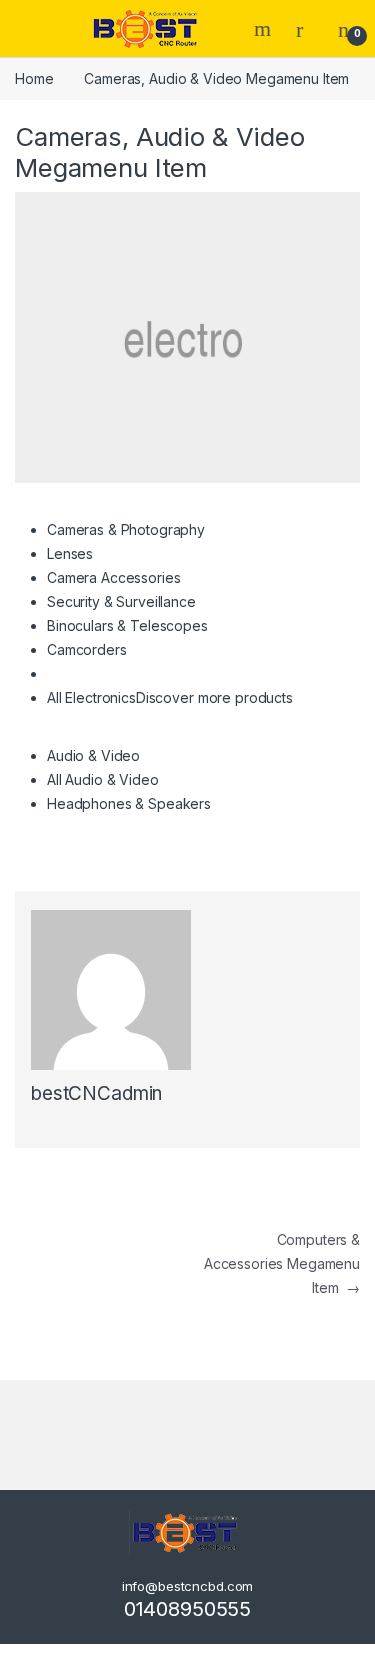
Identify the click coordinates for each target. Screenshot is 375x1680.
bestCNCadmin (96, 1093)
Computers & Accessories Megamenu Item (282, 1263)
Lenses (70, 553)
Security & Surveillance (121, 601)
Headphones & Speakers (129, 803)
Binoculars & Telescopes (127, 625)
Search (265, 29)
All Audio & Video (103, 779)
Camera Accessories (113, 577)
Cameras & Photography (126, 529)
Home (34, 78)
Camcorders (87, 649)
